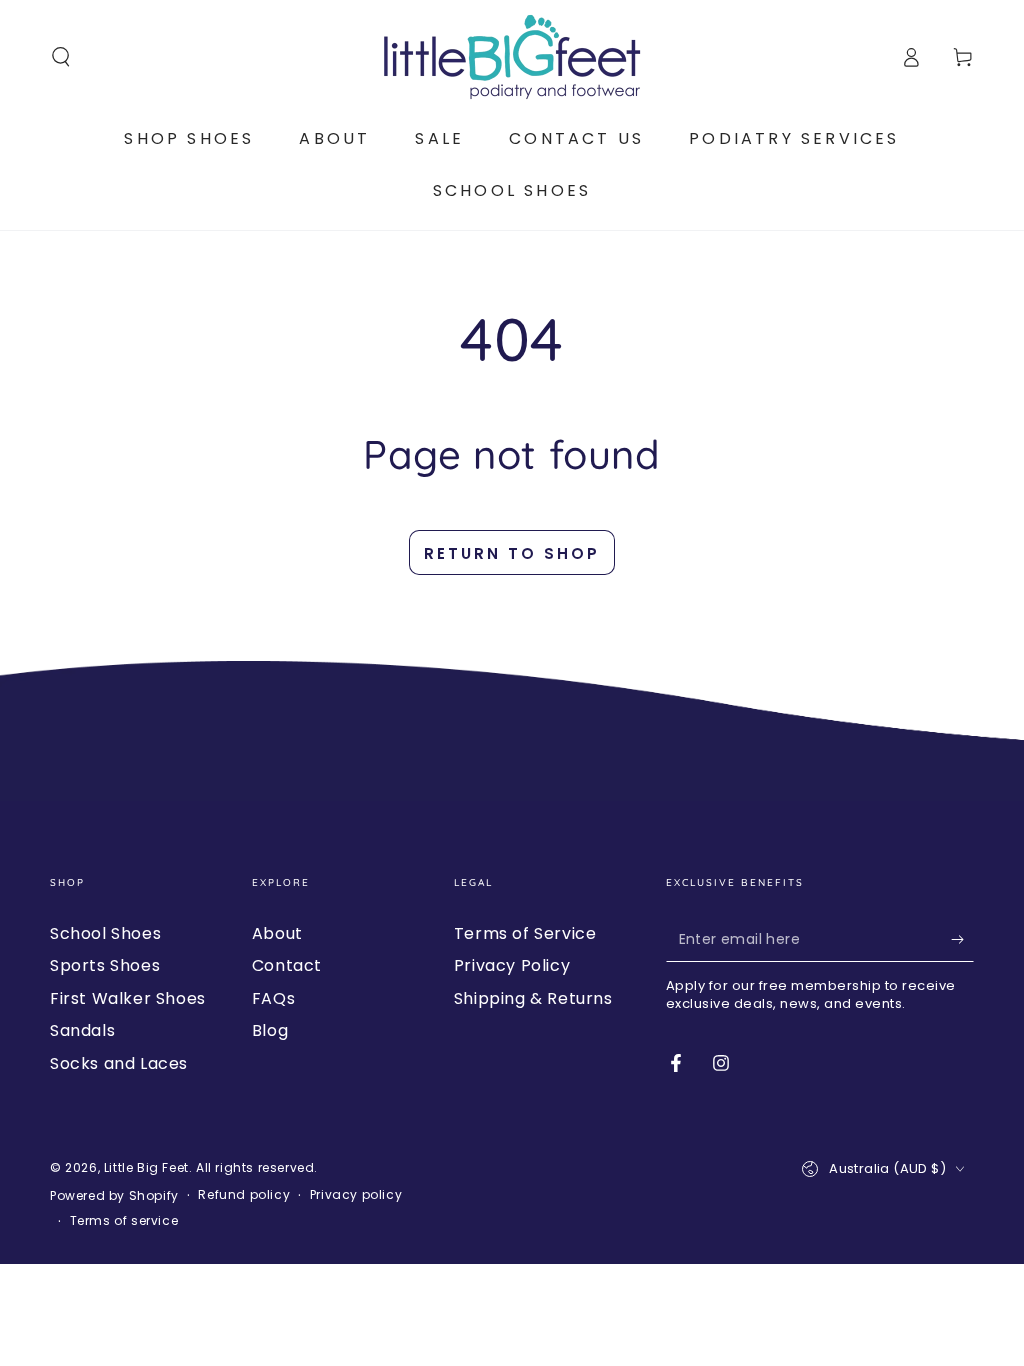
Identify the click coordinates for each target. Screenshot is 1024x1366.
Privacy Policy (512, 965)
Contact (287, 965)
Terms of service (124, 1221)
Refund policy (244, 1195)
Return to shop (512, 553)
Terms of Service (525, 933)
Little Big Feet (146, 1167)
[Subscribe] (962, 939)
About (277, 933)
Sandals (82, 1030)
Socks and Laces (119, 1063)
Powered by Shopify (114, 1196)
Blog (270, 1030)
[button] (61, 57)
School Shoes (105, 933)
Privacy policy (356, 1195)
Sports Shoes (105, 965)
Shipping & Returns (533, 998)
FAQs (273, 998)
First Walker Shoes (128, 998)
